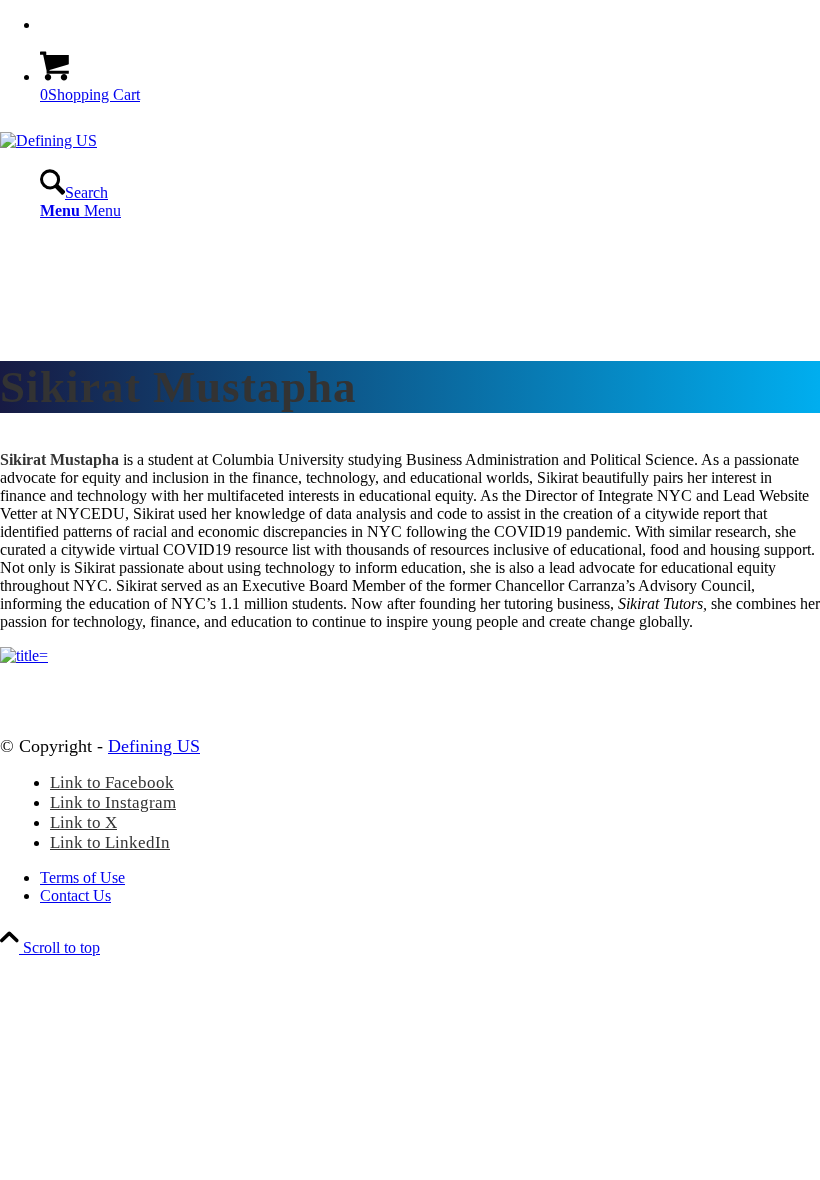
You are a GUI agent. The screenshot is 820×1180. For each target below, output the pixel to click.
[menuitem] (430, 25)
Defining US (154, 746)
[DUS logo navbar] (48, 140)
